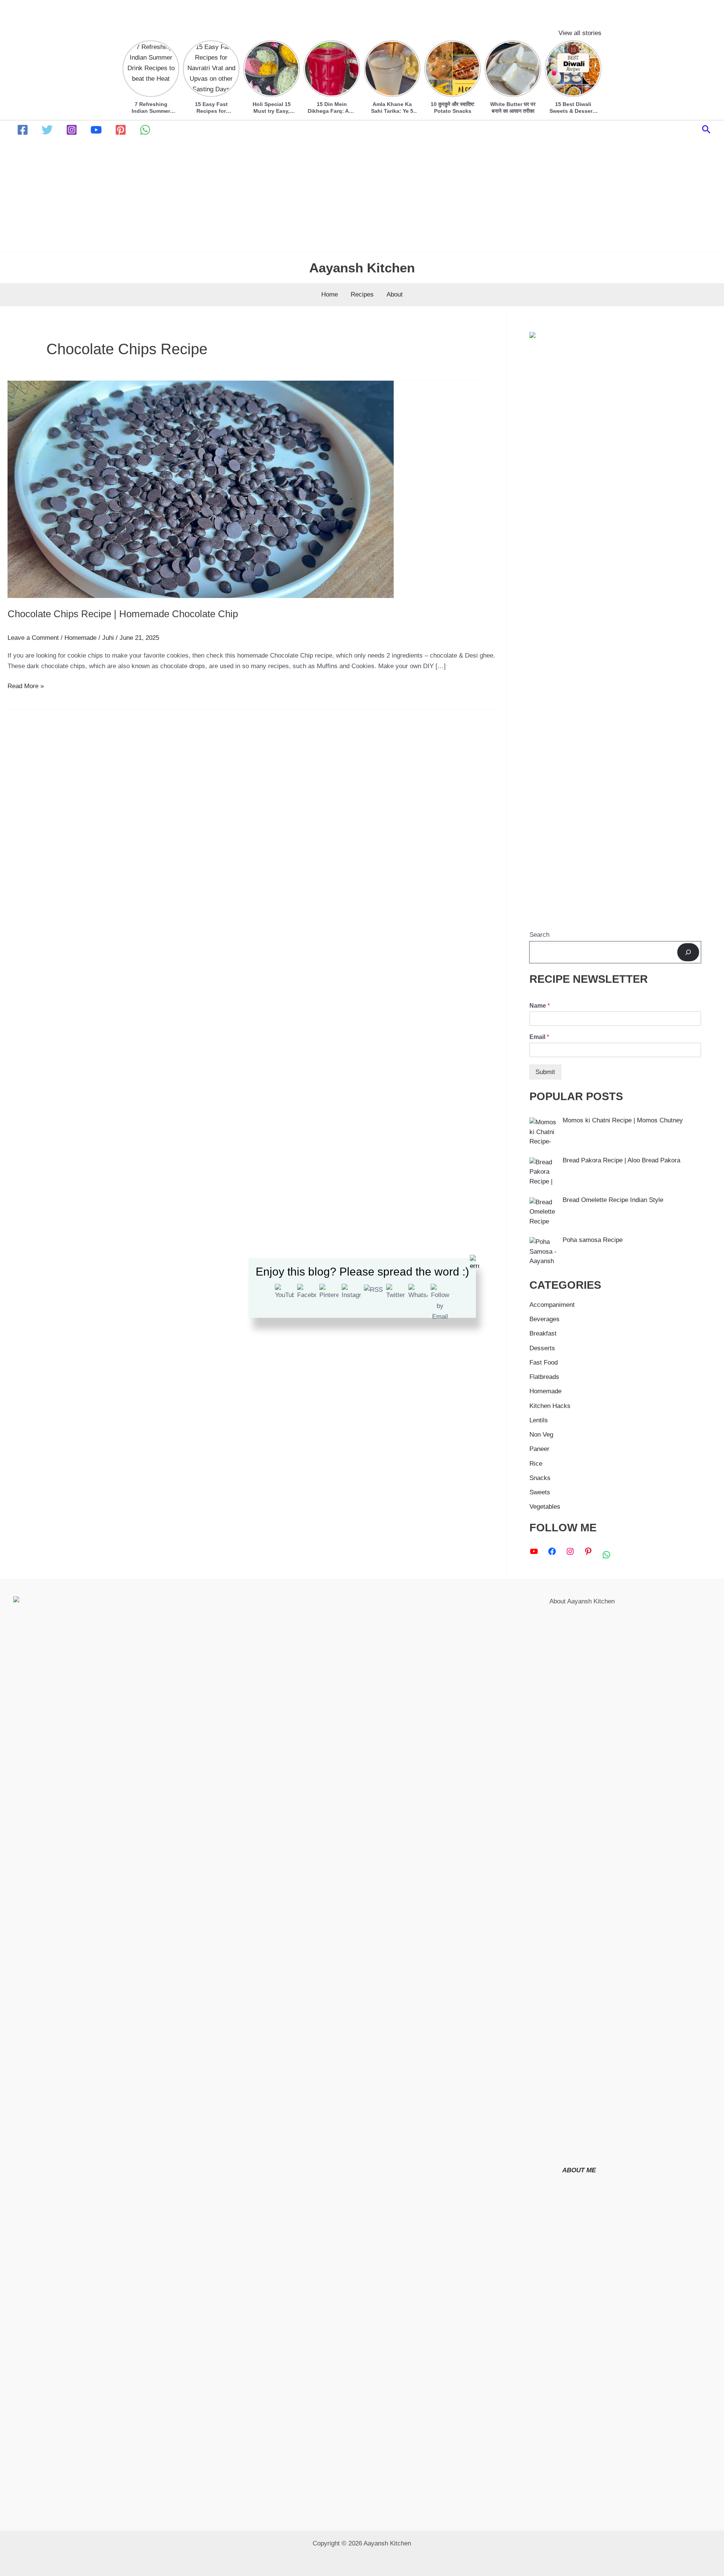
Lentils (539, 1420)
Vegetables (545, 1507)
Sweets (540, 1492)
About (395, 294)
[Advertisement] (362, 196)
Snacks (540, 1478)
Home (330, 294)
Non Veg (541, 1435)
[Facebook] (23, 130)
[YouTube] (96, 130)
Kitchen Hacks (550, 1406)
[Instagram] (72, 130)
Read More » (26, 687)
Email (539, 1037)
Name (540, 1006)
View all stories (580, 33)
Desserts (542, 1348)
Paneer (539, 1449)
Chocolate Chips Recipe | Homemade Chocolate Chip (123, 614)
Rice (536, 1464)
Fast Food (544, 1363)
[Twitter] (47, 130)
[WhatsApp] (145, 130)
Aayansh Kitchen (362, 268)
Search (539, 935)
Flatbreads (544, 1377)
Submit (545, 1072)
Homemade (81, 638)
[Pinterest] (121, 130)
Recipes (362, 294)
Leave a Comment (33, 638)
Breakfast (543, 1333)
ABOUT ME (579, 2170)
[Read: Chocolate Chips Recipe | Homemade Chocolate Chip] (201, 489)
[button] (706, 130)
